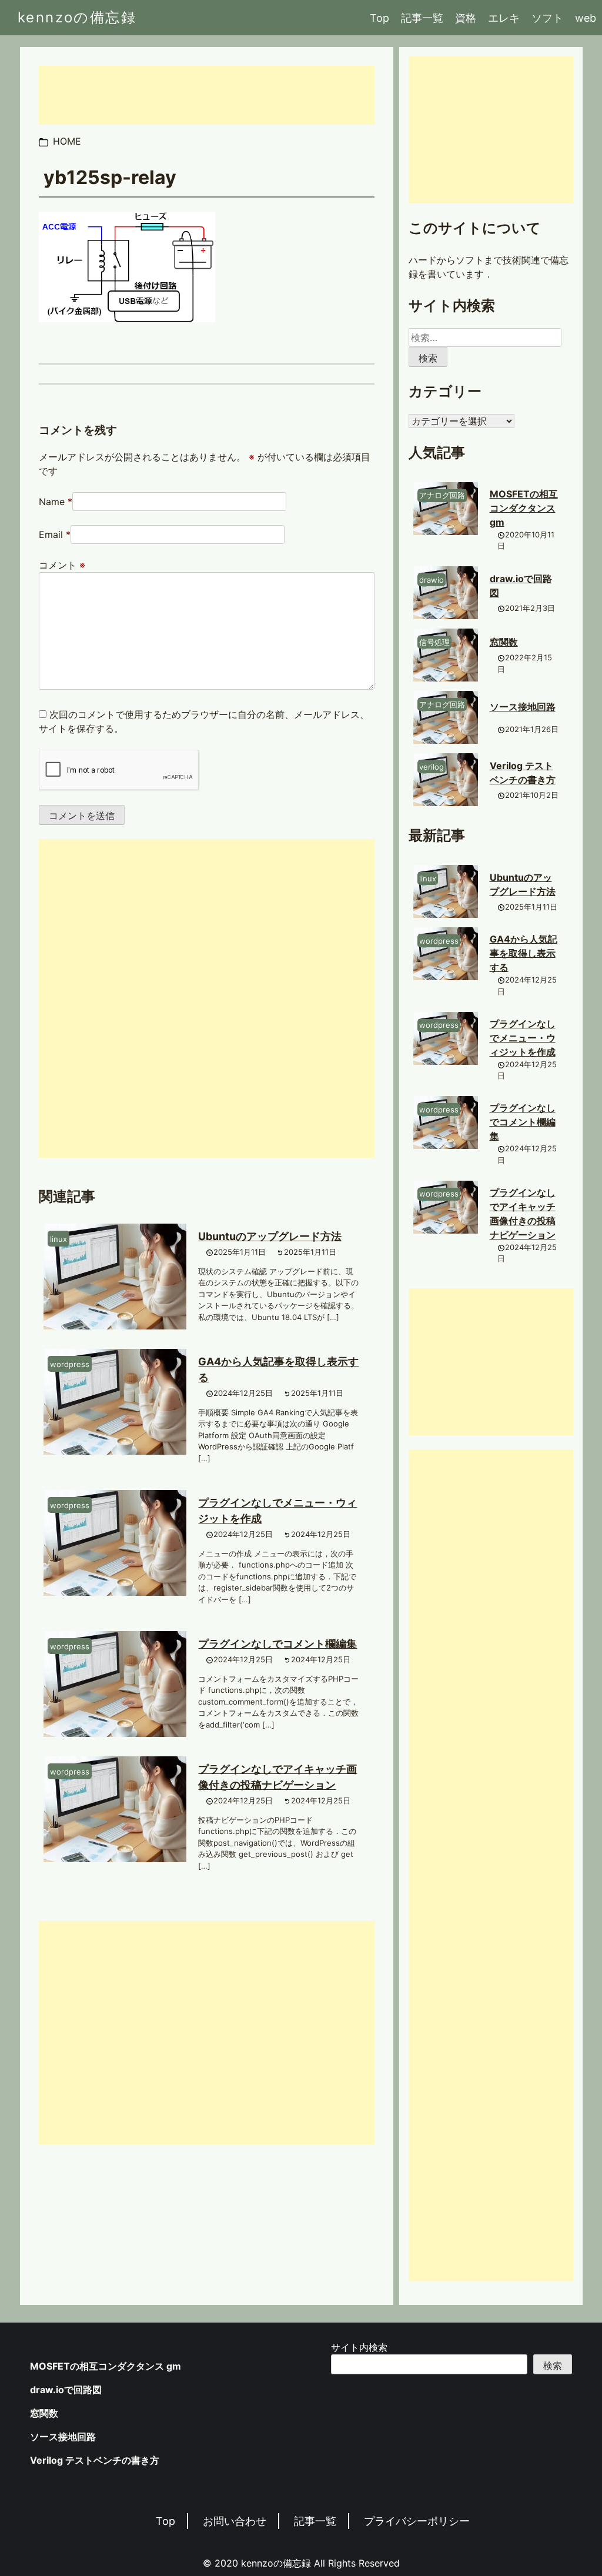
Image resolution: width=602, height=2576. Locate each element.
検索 (553, 2365)
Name (52, 502)
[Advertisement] (207, 95)
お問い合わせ (235, 2521)
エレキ (504, 18)
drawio (432, 580)
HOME (67, 141)
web (586, 18)
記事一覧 (422, 18)
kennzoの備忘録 (77, 17)
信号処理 (434, 642)
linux (58, 1239)
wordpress (70, 1364)
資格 (466, 18)
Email (51, 534)
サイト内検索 (359, 2347)
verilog (432, 767)
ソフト (547, 18)
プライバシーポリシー (417, 2521)
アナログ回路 (442, 495)
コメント (62, 565)
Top (379, 18)
